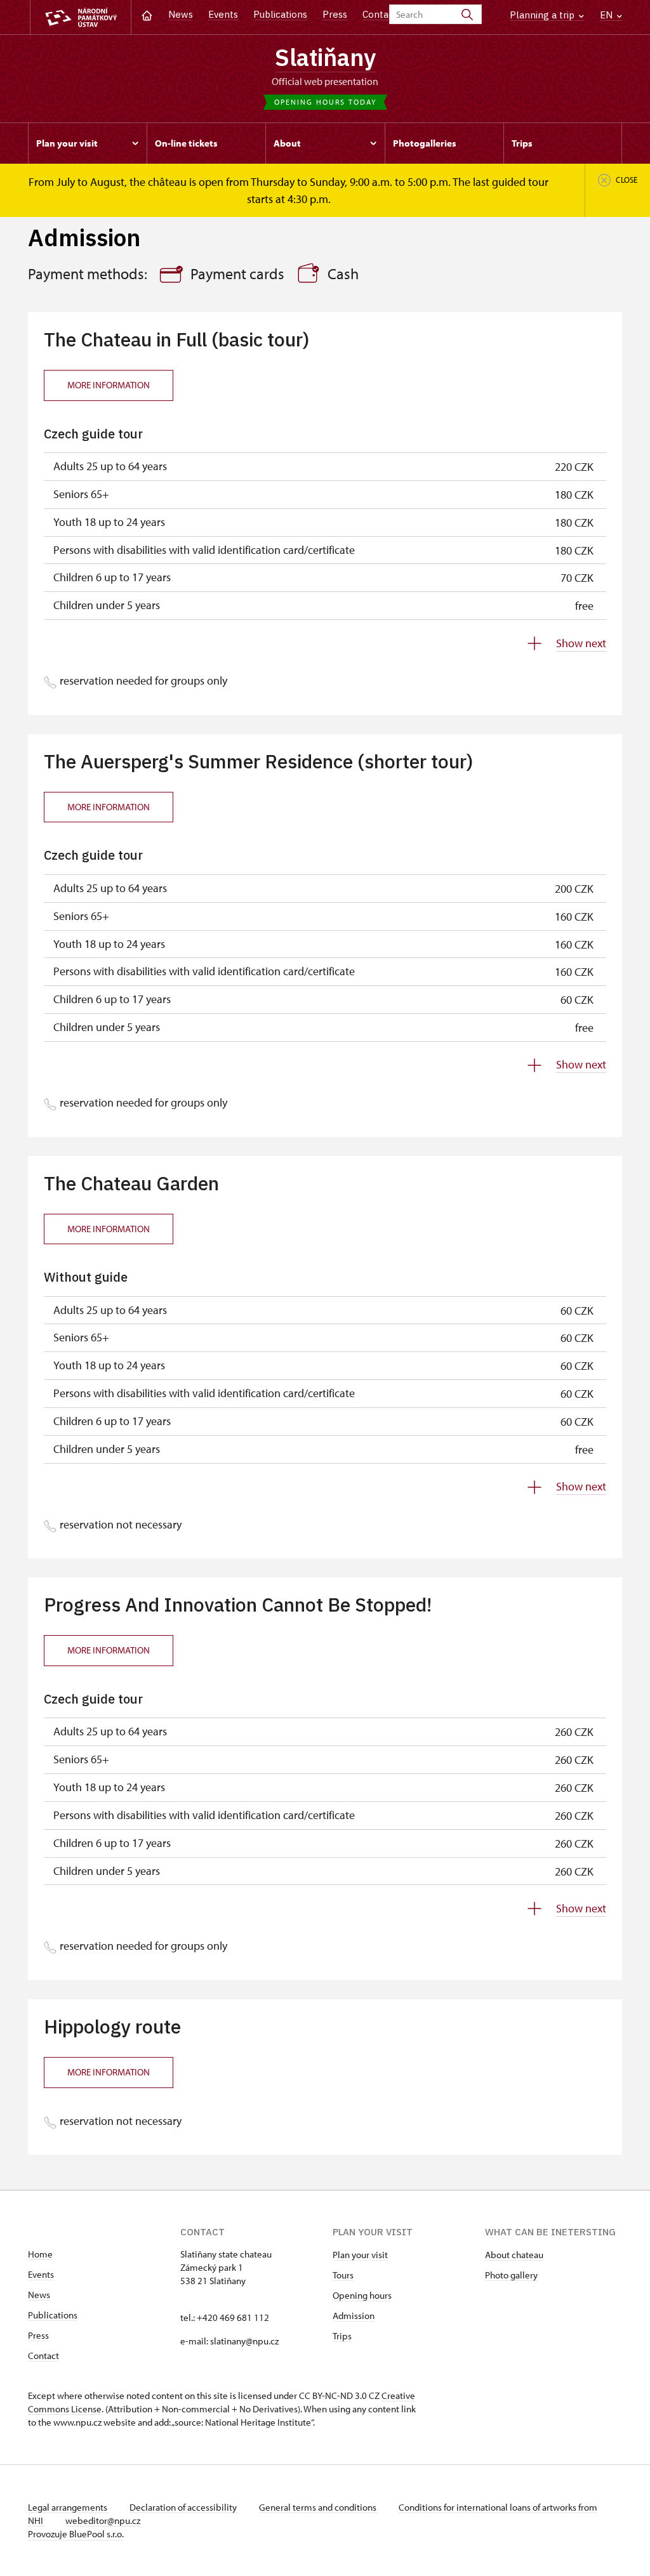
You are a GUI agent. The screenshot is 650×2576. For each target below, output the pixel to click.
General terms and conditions (319, 2507)
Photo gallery (511, 2275)
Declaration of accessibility (184, 2507)
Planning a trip (543, 15)
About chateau (514, 2255)
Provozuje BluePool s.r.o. (76, 2534)
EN (607, 15)
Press (335, 14)
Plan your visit (360, 2255)
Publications (280, 14)
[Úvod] (147, 14)
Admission (354, 2316)
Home (40, 2254)
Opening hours (362, 2295)
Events (223, 14)
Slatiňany (325, 57)
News (181, 14)
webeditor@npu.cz (103, 2520)
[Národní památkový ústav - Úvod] (81, 17)
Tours (343, 2275)
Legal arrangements (69, 2507)
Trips (342, 2336)
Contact (380, 14)
